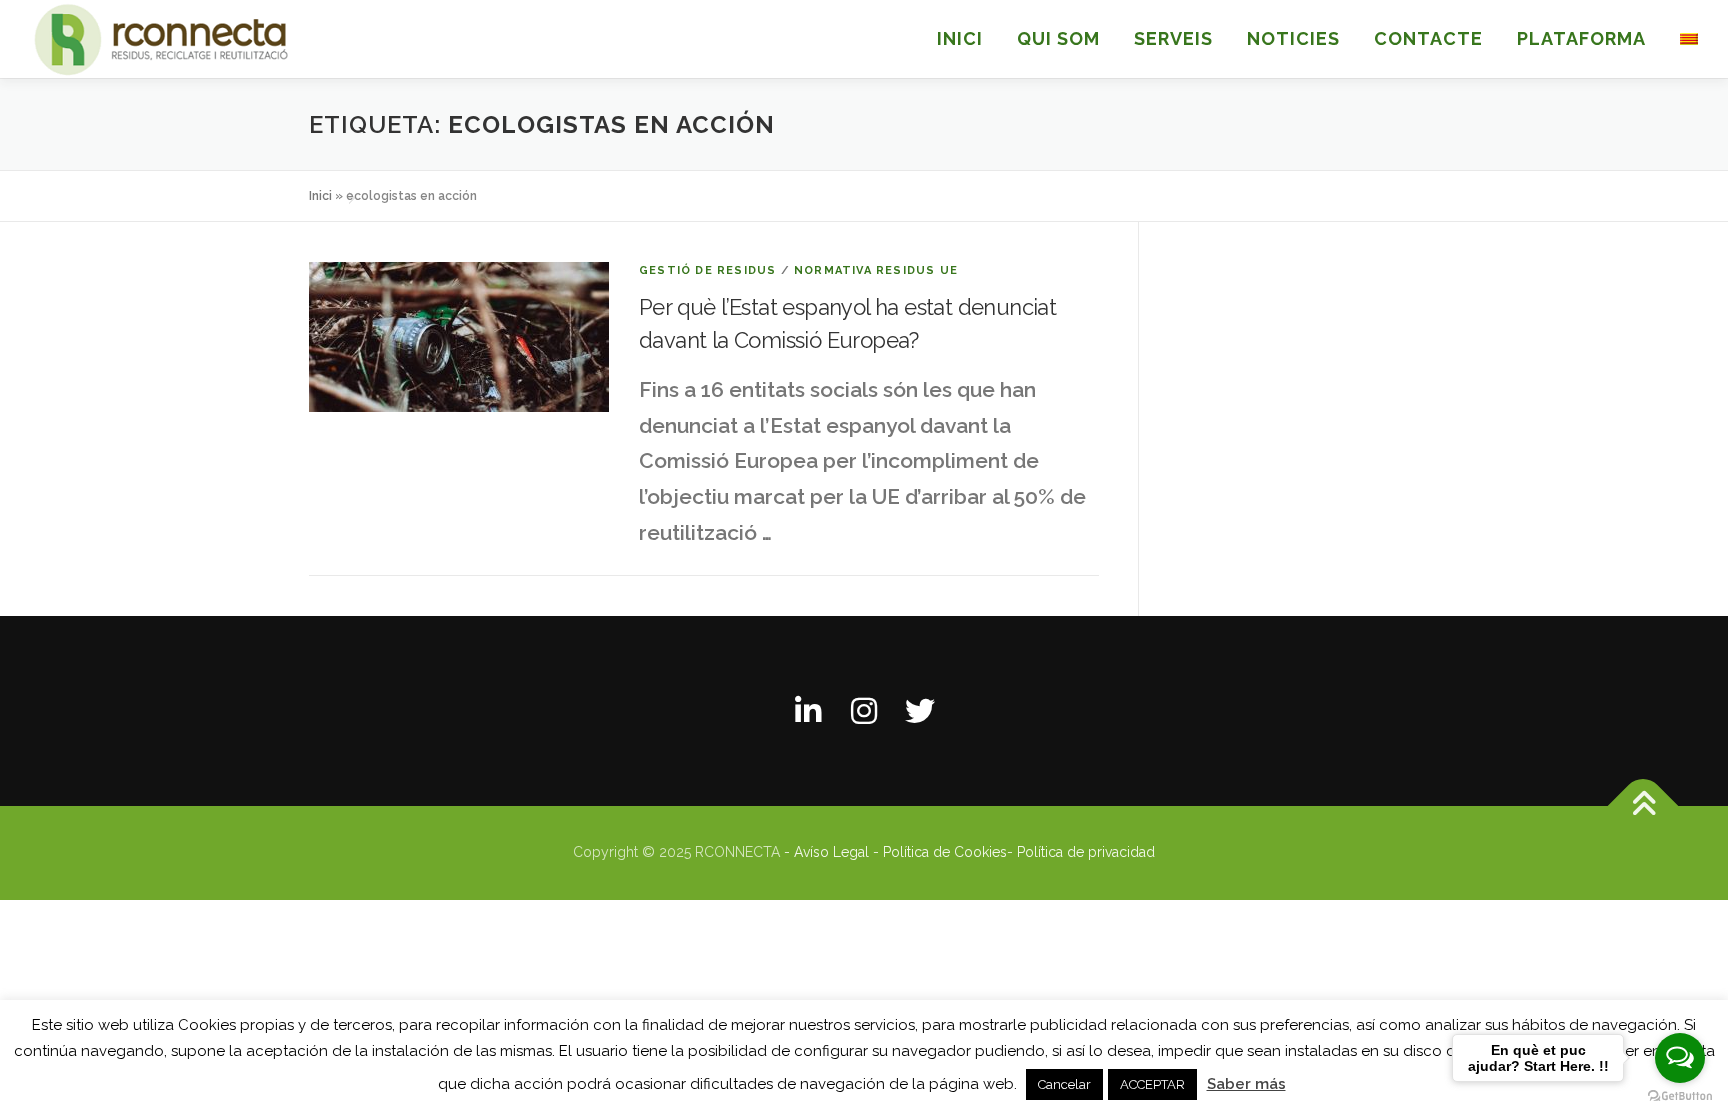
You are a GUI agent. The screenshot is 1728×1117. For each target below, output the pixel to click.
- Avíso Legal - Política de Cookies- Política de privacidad (969, 852)
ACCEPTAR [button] (1152, 1084)
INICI (960, 38)
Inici (320, 196)
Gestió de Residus (707, 270)
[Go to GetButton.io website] (1680, 1096)
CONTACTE (1428, 38)
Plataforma (1581, 38)
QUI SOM (1058, 38)
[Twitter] (920, 711)
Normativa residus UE (876, 270)
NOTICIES (1293, 38)
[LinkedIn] (808, 711)
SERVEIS (1173, 38)
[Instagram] (864, 711)
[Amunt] (1643, 806)
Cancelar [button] (1064, 1084)
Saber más (1246, 1084)
